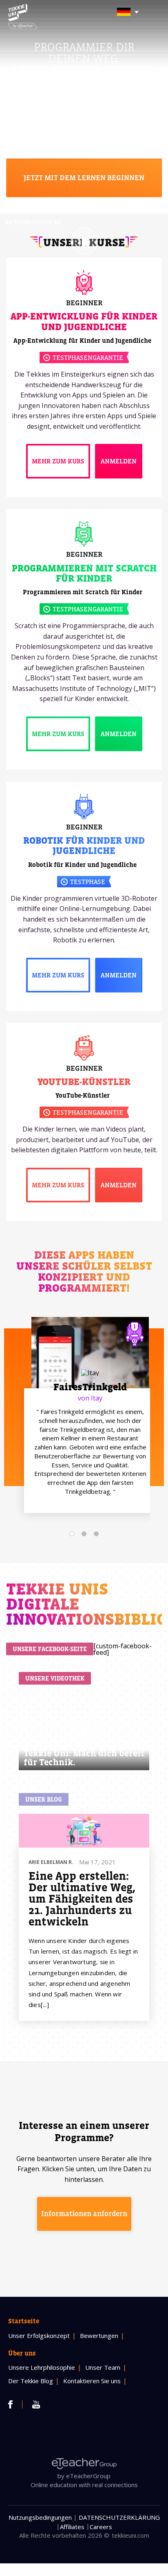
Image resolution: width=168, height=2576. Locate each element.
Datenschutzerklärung (119, 2517)
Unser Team (103, 2367)
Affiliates (72, 2527)
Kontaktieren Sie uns (92, 2381)
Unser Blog (44, 1799)
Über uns (22, 2353)
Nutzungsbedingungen (40, 2517)
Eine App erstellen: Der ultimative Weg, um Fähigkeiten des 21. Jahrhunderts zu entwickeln (82, 1899)
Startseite (24, 2321)
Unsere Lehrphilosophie (42, 2367)
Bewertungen (99, 2336)
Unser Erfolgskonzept (39, 2336)
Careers (101, 2527)
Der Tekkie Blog (31, 2381)
